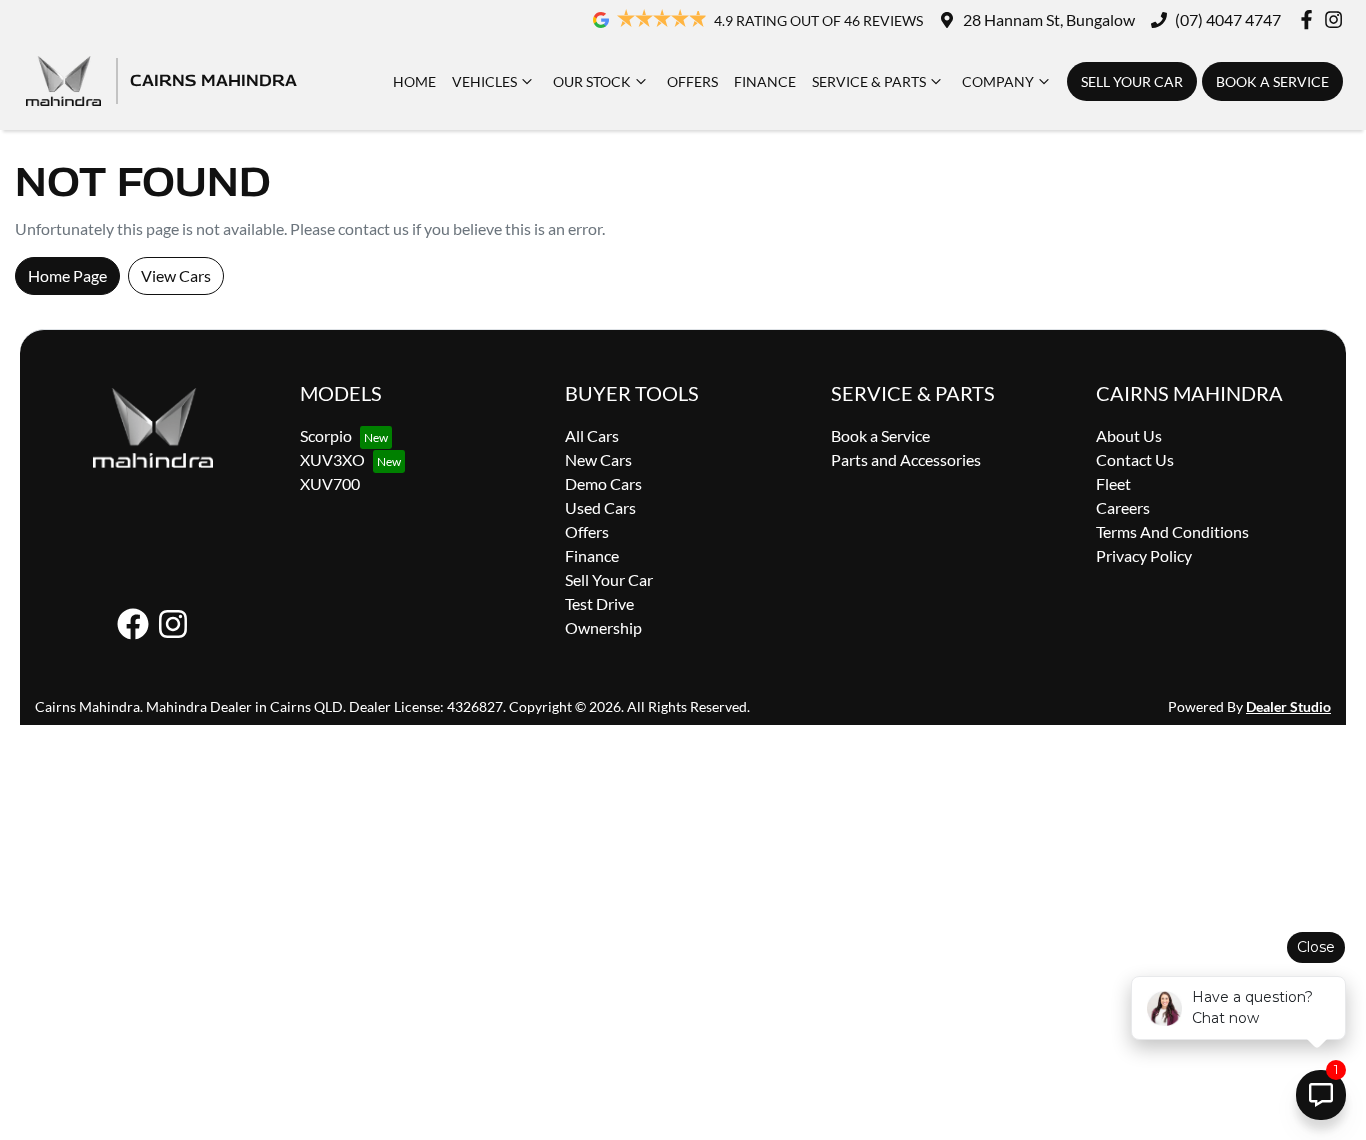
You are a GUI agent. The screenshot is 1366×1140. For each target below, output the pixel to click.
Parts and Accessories (906, 459)
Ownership (603, 627)
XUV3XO (332, 459)
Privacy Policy (1144, 555)
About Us (1129, 435)
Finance (765, 81)
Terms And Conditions (1172, 531)
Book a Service (1272, 81)
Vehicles (484, 81)
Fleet (1113, 483)
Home (414, 81)
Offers (692, 81)
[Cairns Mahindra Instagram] (1337, 19)
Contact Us (1135, 459)
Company (998, 81)
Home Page (67, 275)
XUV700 (330, 483)
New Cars (598, 459)
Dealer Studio (1288, 706)
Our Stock (592, 81)
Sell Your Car (1132, 81)
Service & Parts (869, 81)
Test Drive (599, 603)
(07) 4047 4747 (1228, 19)
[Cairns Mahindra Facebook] (1310, 19)
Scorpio (326, 435)
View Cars (176, 275)
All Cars (592, 435)
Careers (1123, 507)
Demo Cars (603, 483)
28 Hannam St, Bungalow (1049, 19)
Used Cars (600, 507)
